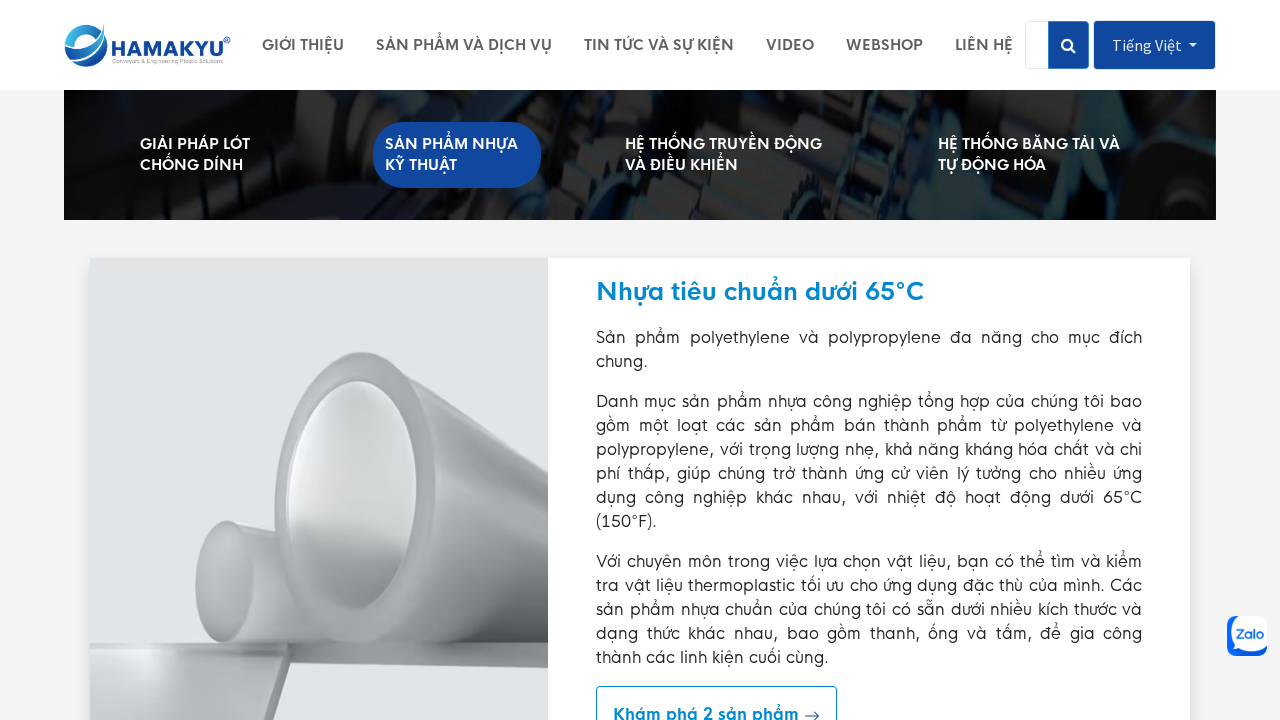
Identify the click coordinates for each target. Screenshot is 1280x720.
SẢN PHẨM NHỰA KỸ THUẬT (451, 154)
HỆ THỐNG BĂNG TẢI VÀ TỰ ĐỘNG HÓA (1029, 154)
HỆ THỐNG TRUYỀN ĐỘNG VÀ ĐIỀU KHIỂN (723, 154)
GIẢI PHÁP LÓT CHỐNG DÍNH (195, 154)
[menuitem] (303, 45)
